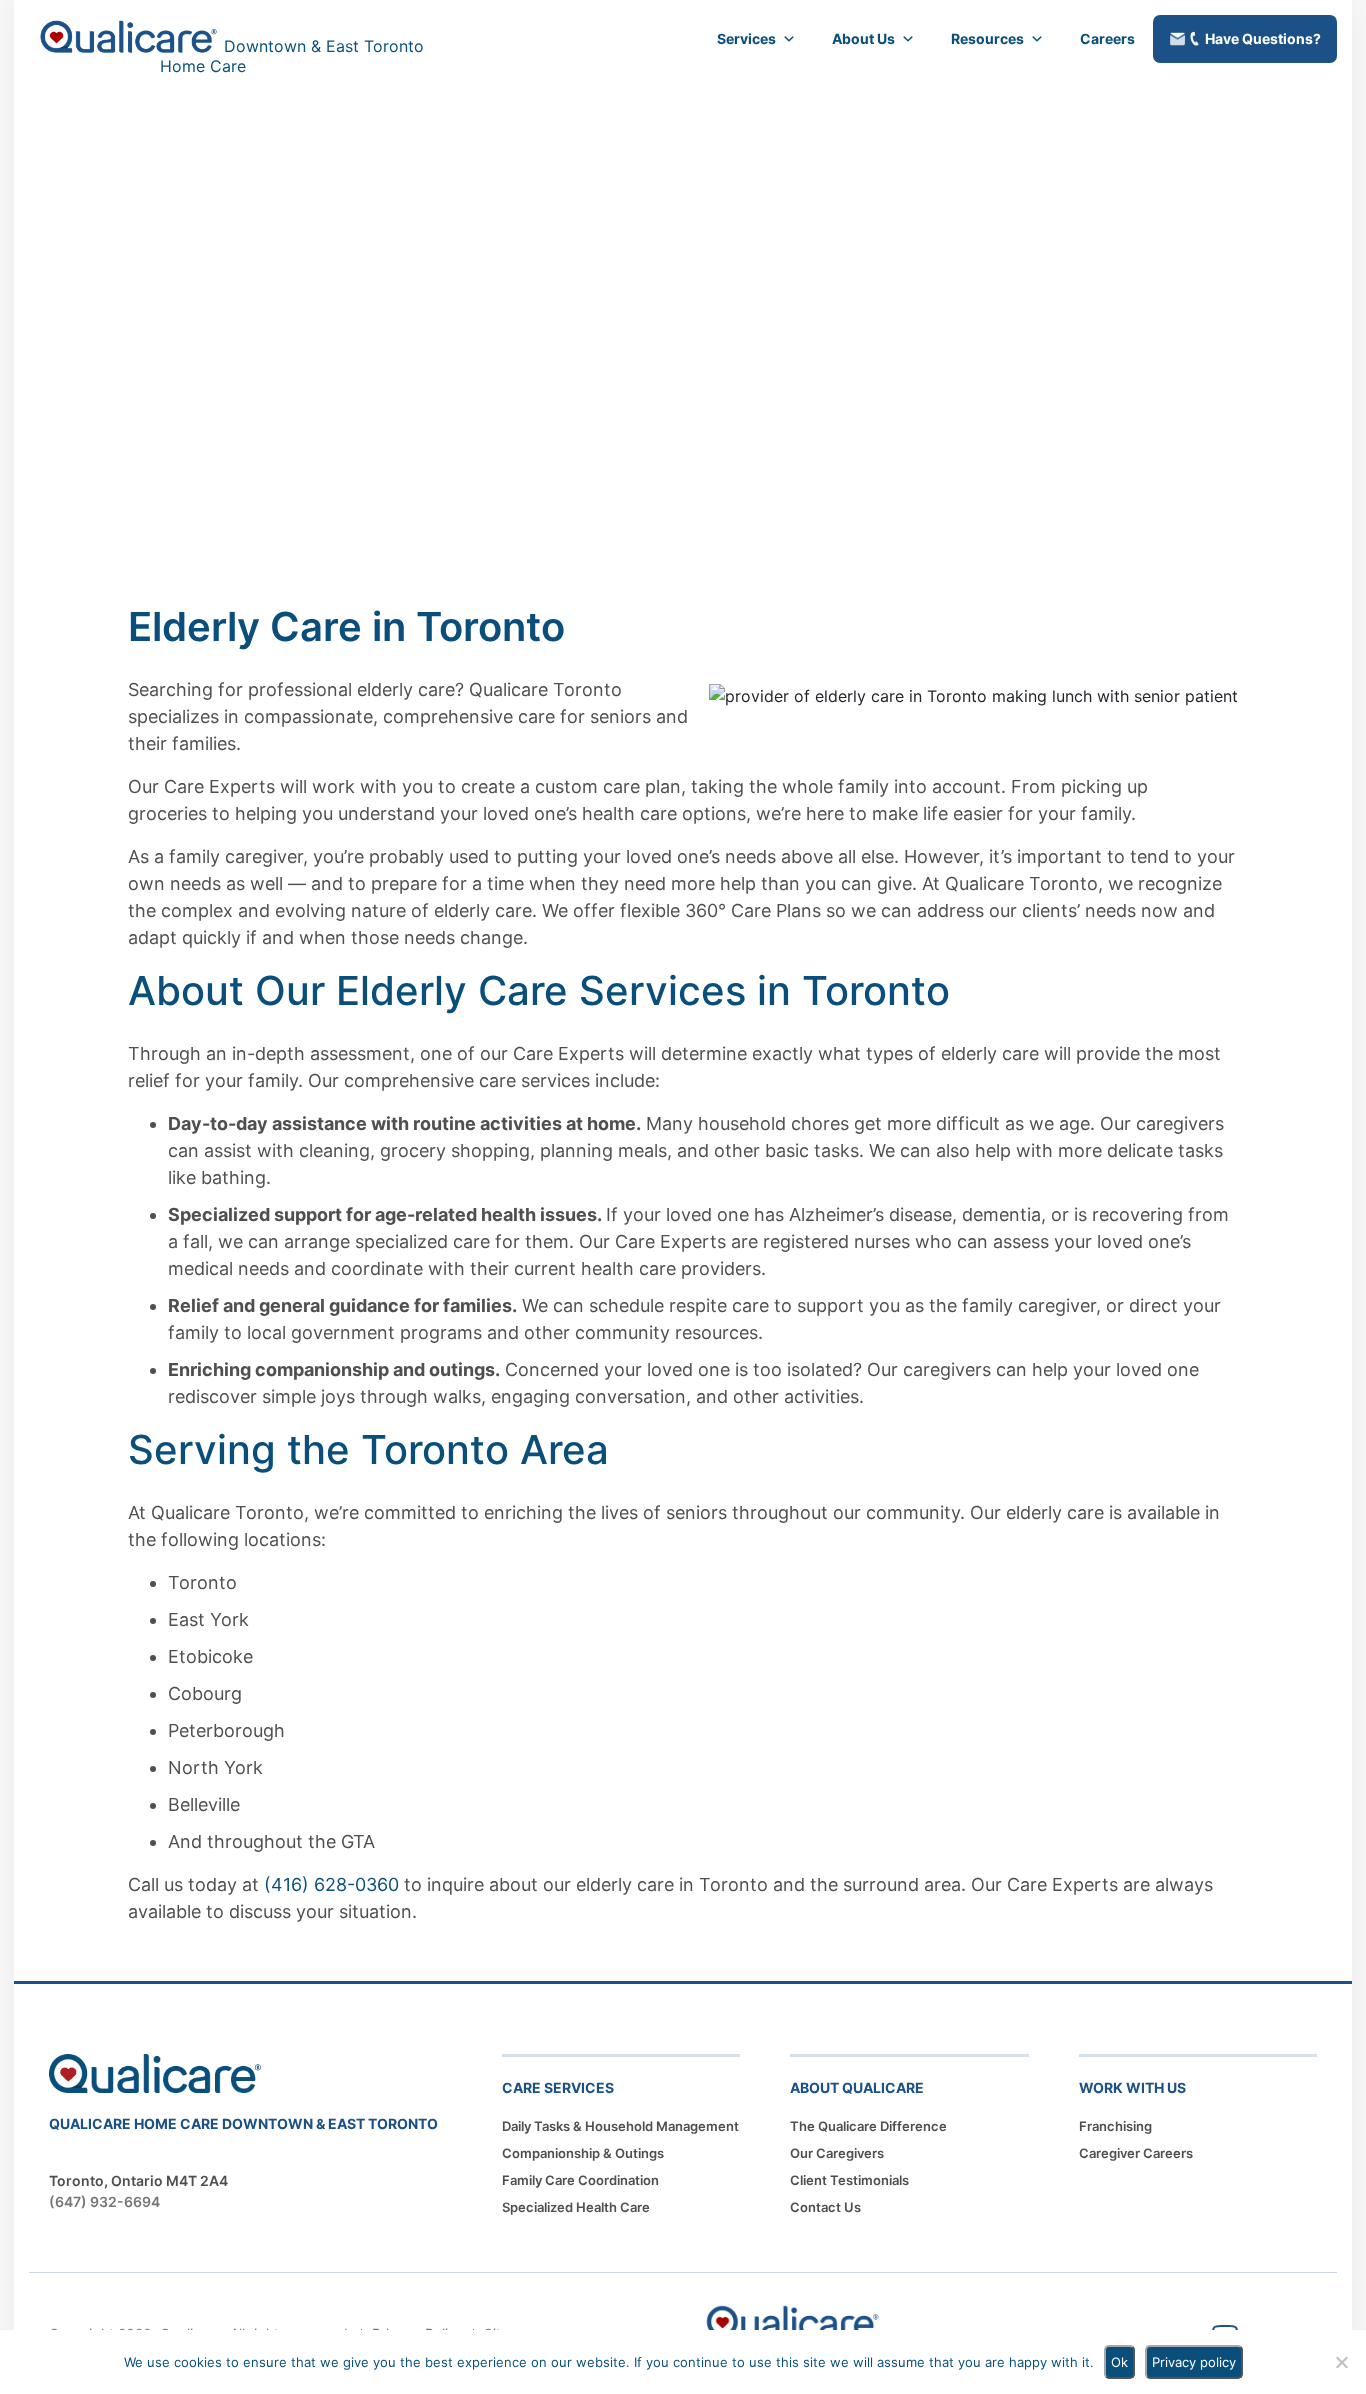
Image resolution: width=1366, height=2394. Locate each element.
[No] (1341, 2362)
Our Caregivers (837, 2153)
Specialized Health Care (576, 2207)
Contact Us (825, 2207)
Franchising (1115, 2126)
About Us (863, 38)
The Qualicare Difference (868, 2126)
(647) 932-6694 (104, 2201)
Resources (987, 38)
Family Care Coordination (580, 2180)
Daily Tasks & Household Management (620, 2126)
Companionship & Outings (583, 2153)
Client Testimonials (849, 2180)
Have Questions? (1263, 38)
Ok (1119, 2362)
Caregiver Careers (1136, 2153)
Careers (1107, 38)
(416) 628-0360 (331, 1884)
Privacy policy (1194, 2362)
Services (746, 38)
